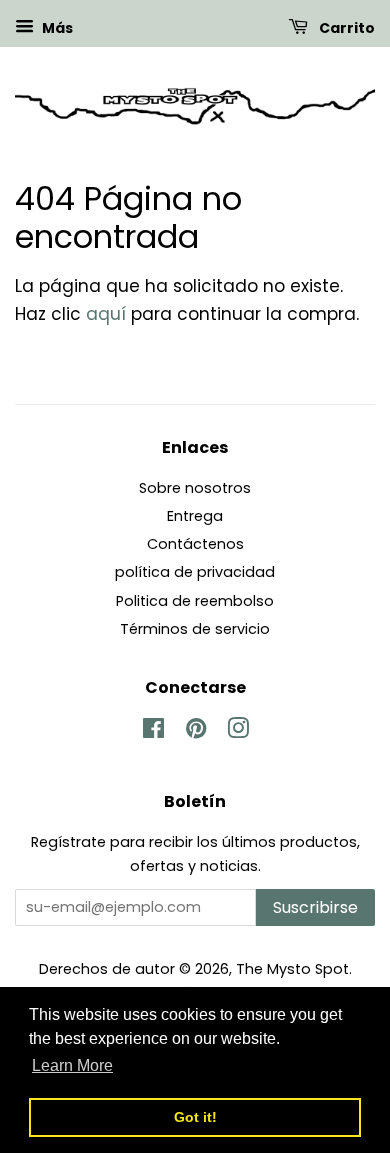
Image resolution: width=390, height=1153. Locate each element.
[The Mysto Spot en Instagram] (238, 732)
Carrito (345, 28)
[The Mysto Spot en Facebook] (153, 732)
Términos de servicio (195, 629)
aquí (106, 314)
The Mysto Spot (292, 969)
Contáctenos (195, 544)
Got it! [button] (195, 1117)
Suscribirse (315, 907)
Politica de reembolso (195, 601)
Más (56, 28)
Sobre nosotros (195, 488)
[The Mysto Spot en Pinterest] (196, 732)
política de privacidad (195, 572)
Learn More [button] (72, 1065)
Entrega (195, 516)
